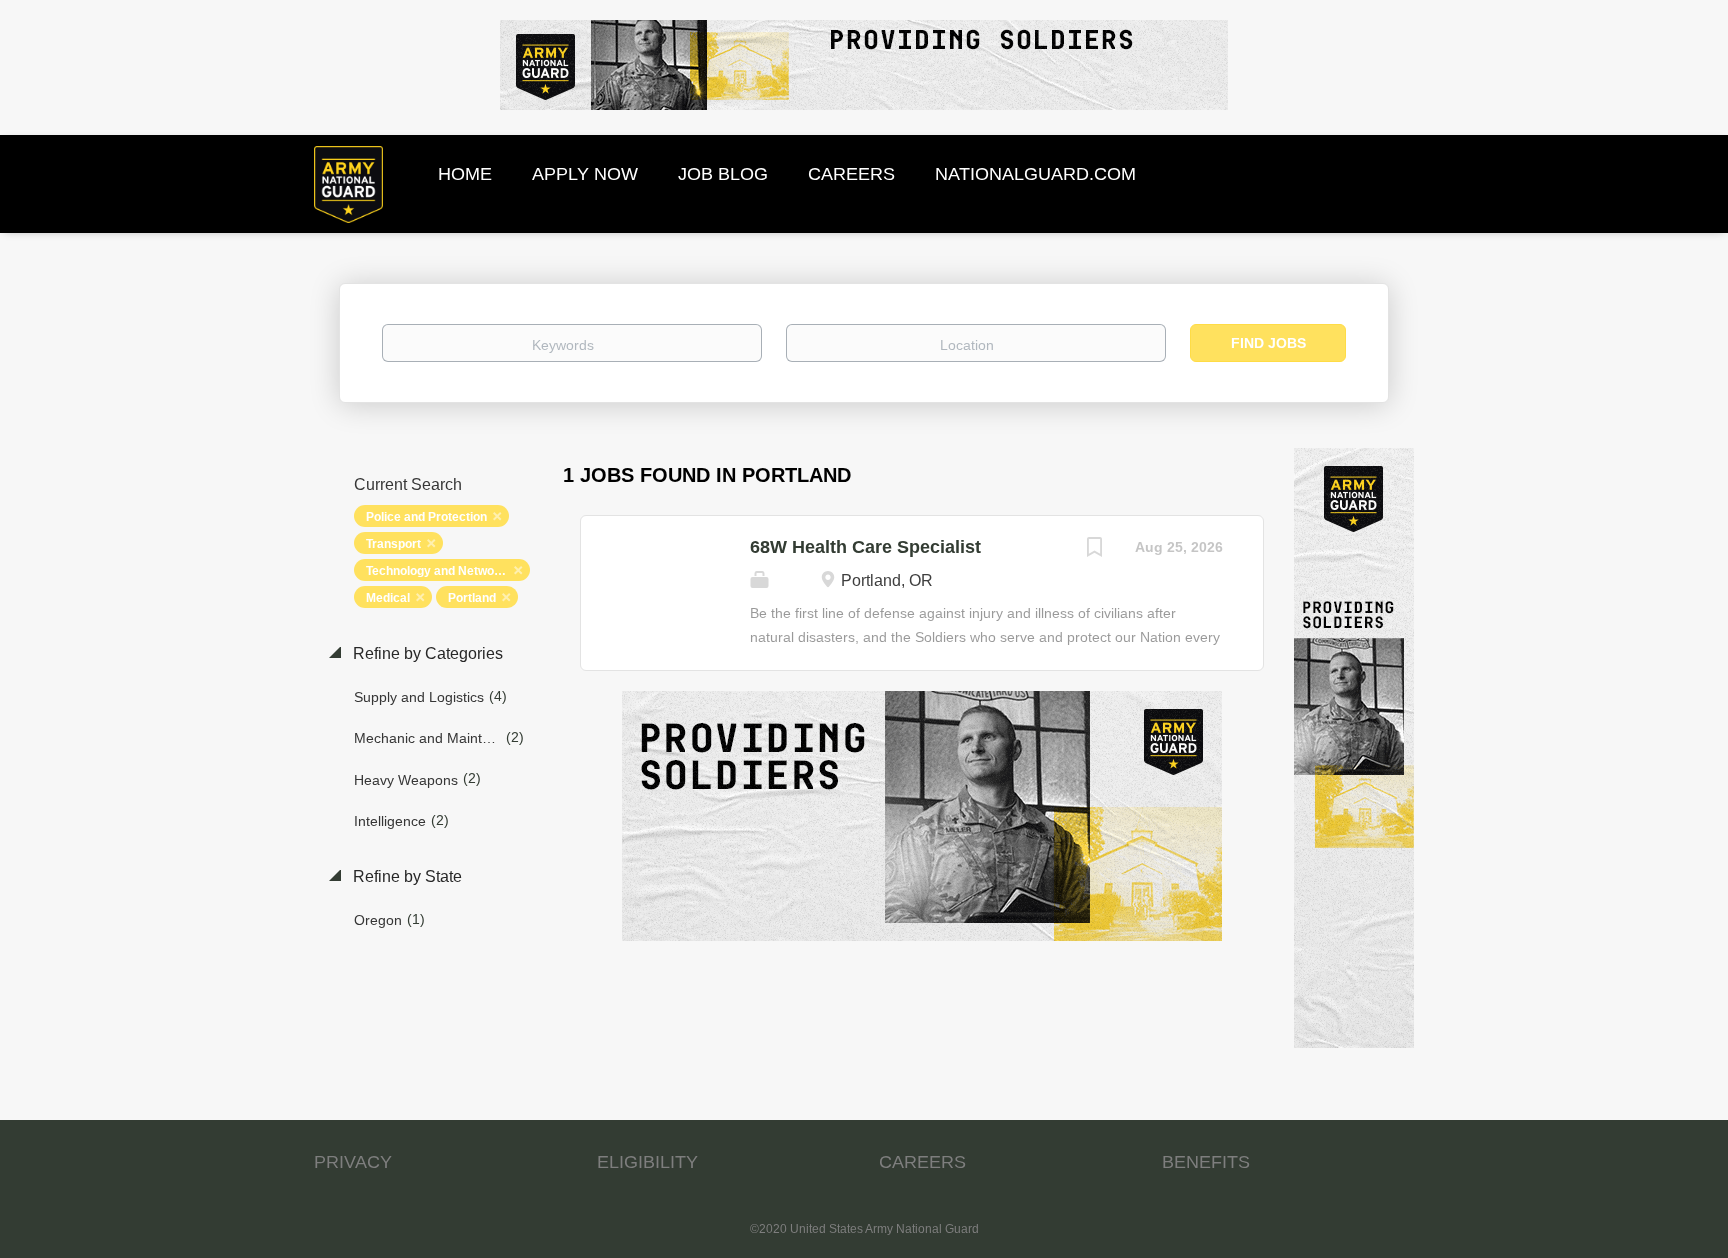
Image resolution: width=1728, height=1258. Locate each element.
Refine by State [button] (405, 876)
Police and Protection (426, 517)
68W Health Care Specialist (865, 547)
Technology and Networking (444, 571)
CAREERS (922, 1162)
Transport (393, 544)
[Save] (1095, 549)
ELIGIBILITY (647, 1162)
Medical (388, 598)
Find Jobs (1268, 343)
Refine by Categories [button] (426, 653)
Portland (472, 598)
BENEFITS (1206, 1162)
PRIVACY (353, 1162)
